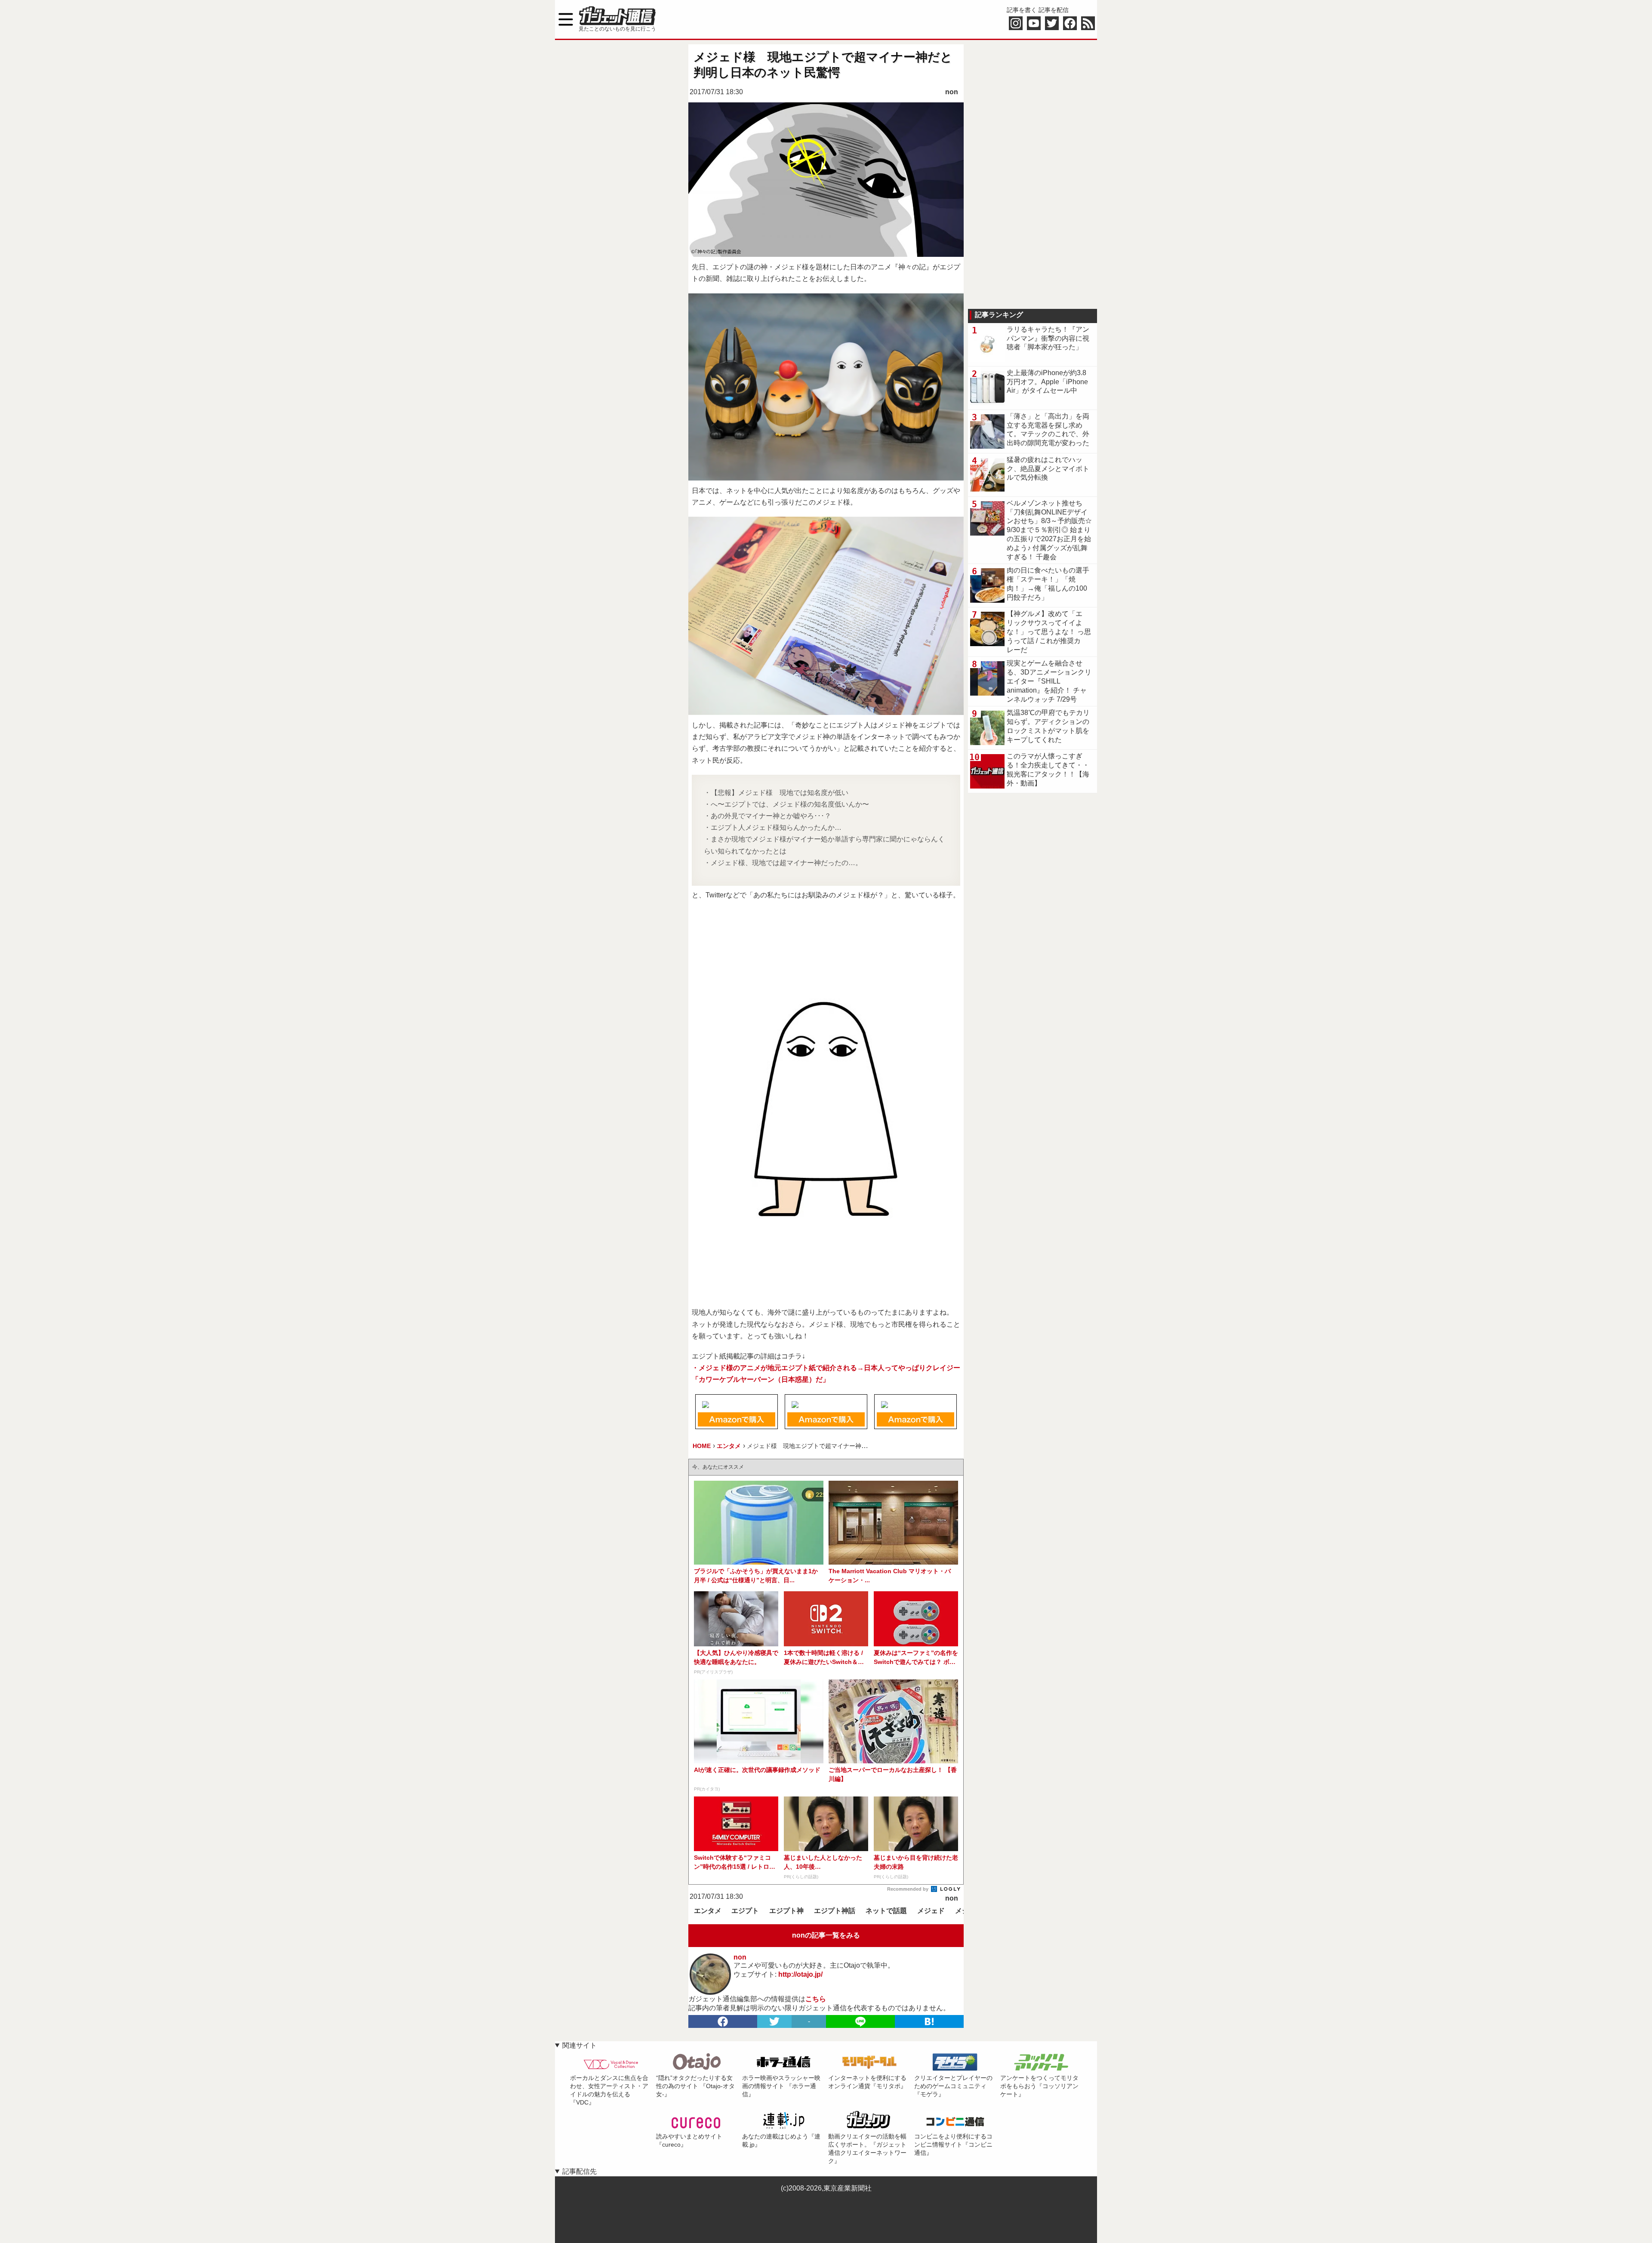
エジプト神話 (835, 1911)
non (952, 92)
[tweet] (774, 2021)
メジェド (931, 1911)
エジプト (745, 1911)
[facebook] (723, 2021)
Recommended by (908, 1889)
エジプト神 (786, 1911)
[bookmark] (929, 2021)
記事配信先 (579, 2171)
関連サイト (579, 2045)
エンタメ (708, 1911)
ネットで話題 (886, 1911)
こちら (816, 1999)
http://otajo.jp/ (800, 1974)
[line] (860, 2021)
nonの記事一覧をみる (826, 1935)
